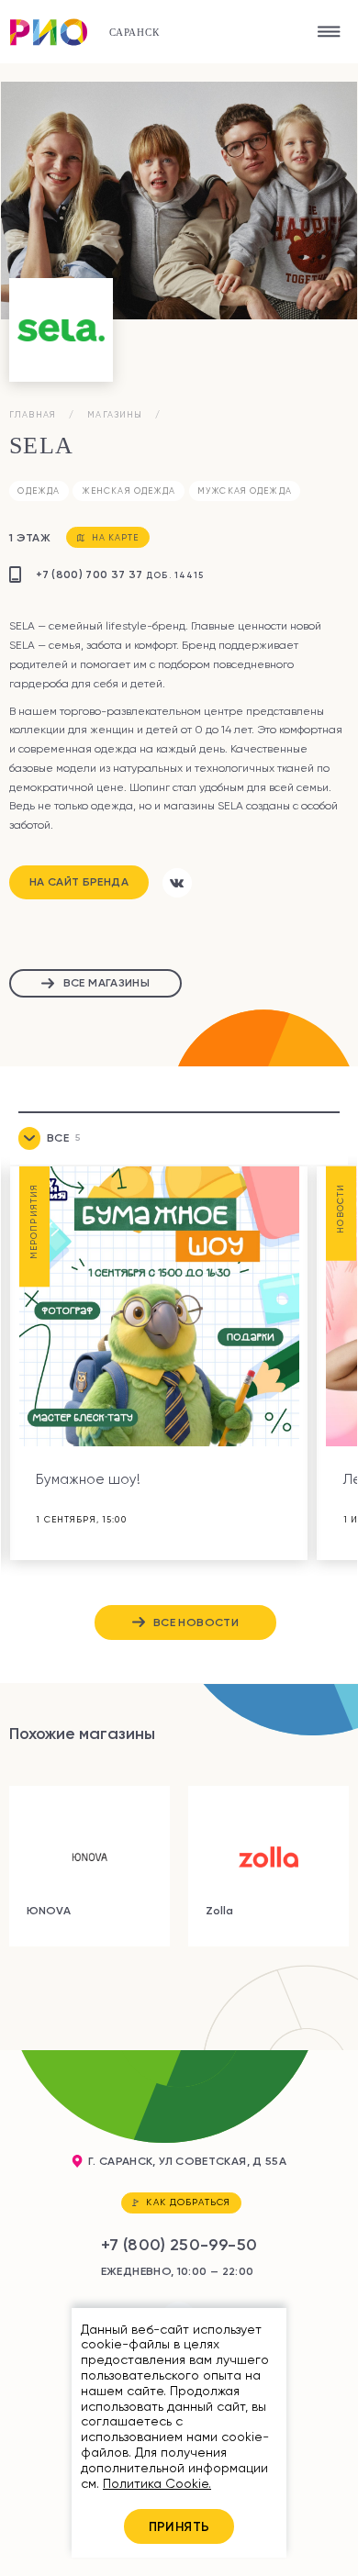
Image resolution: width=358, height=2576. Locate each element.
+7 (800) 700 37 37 (120, 574)
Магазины (115, 414)
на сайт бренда (79, 881)
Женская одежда (129, 491)
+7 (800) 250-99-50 (179, 2245)
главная (33, 414)
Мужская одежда (245, 491)
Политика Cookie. (157, 2483)
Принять (179, 2526)
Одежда (39, 491)
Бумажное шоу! (88, 1479)
